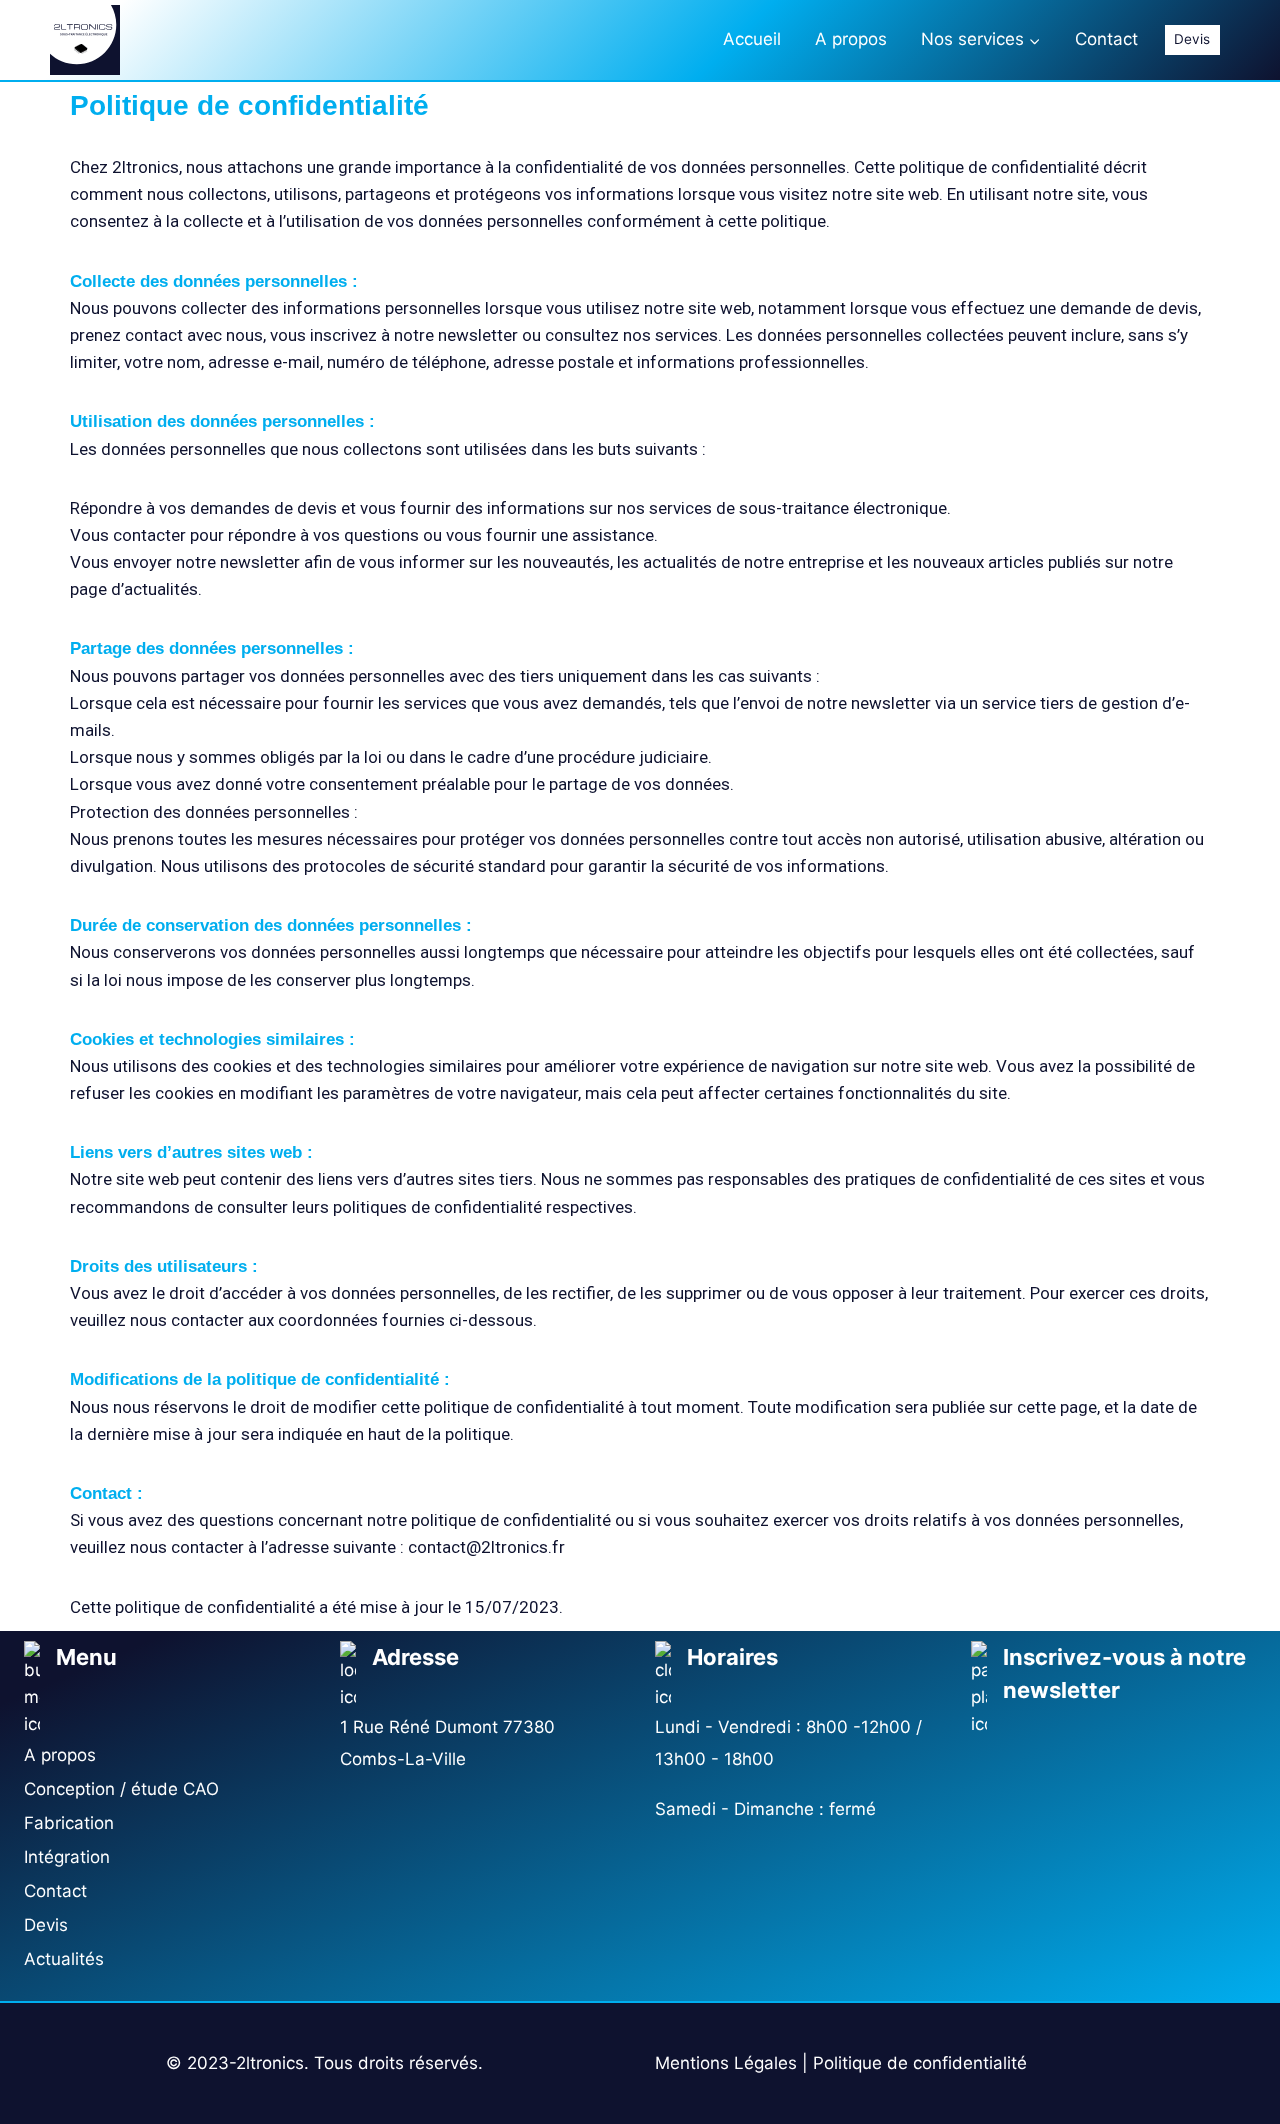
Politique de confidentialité (920, 2063)
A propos (851, 39)
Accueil (752, 39)
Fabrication (69, 1823)
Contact (1106, 39)
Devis (1192, 39)
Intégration (67, 1857)
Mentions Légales (726, 2063)
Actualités (64, 1959)
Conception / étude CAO (121, 1789)
